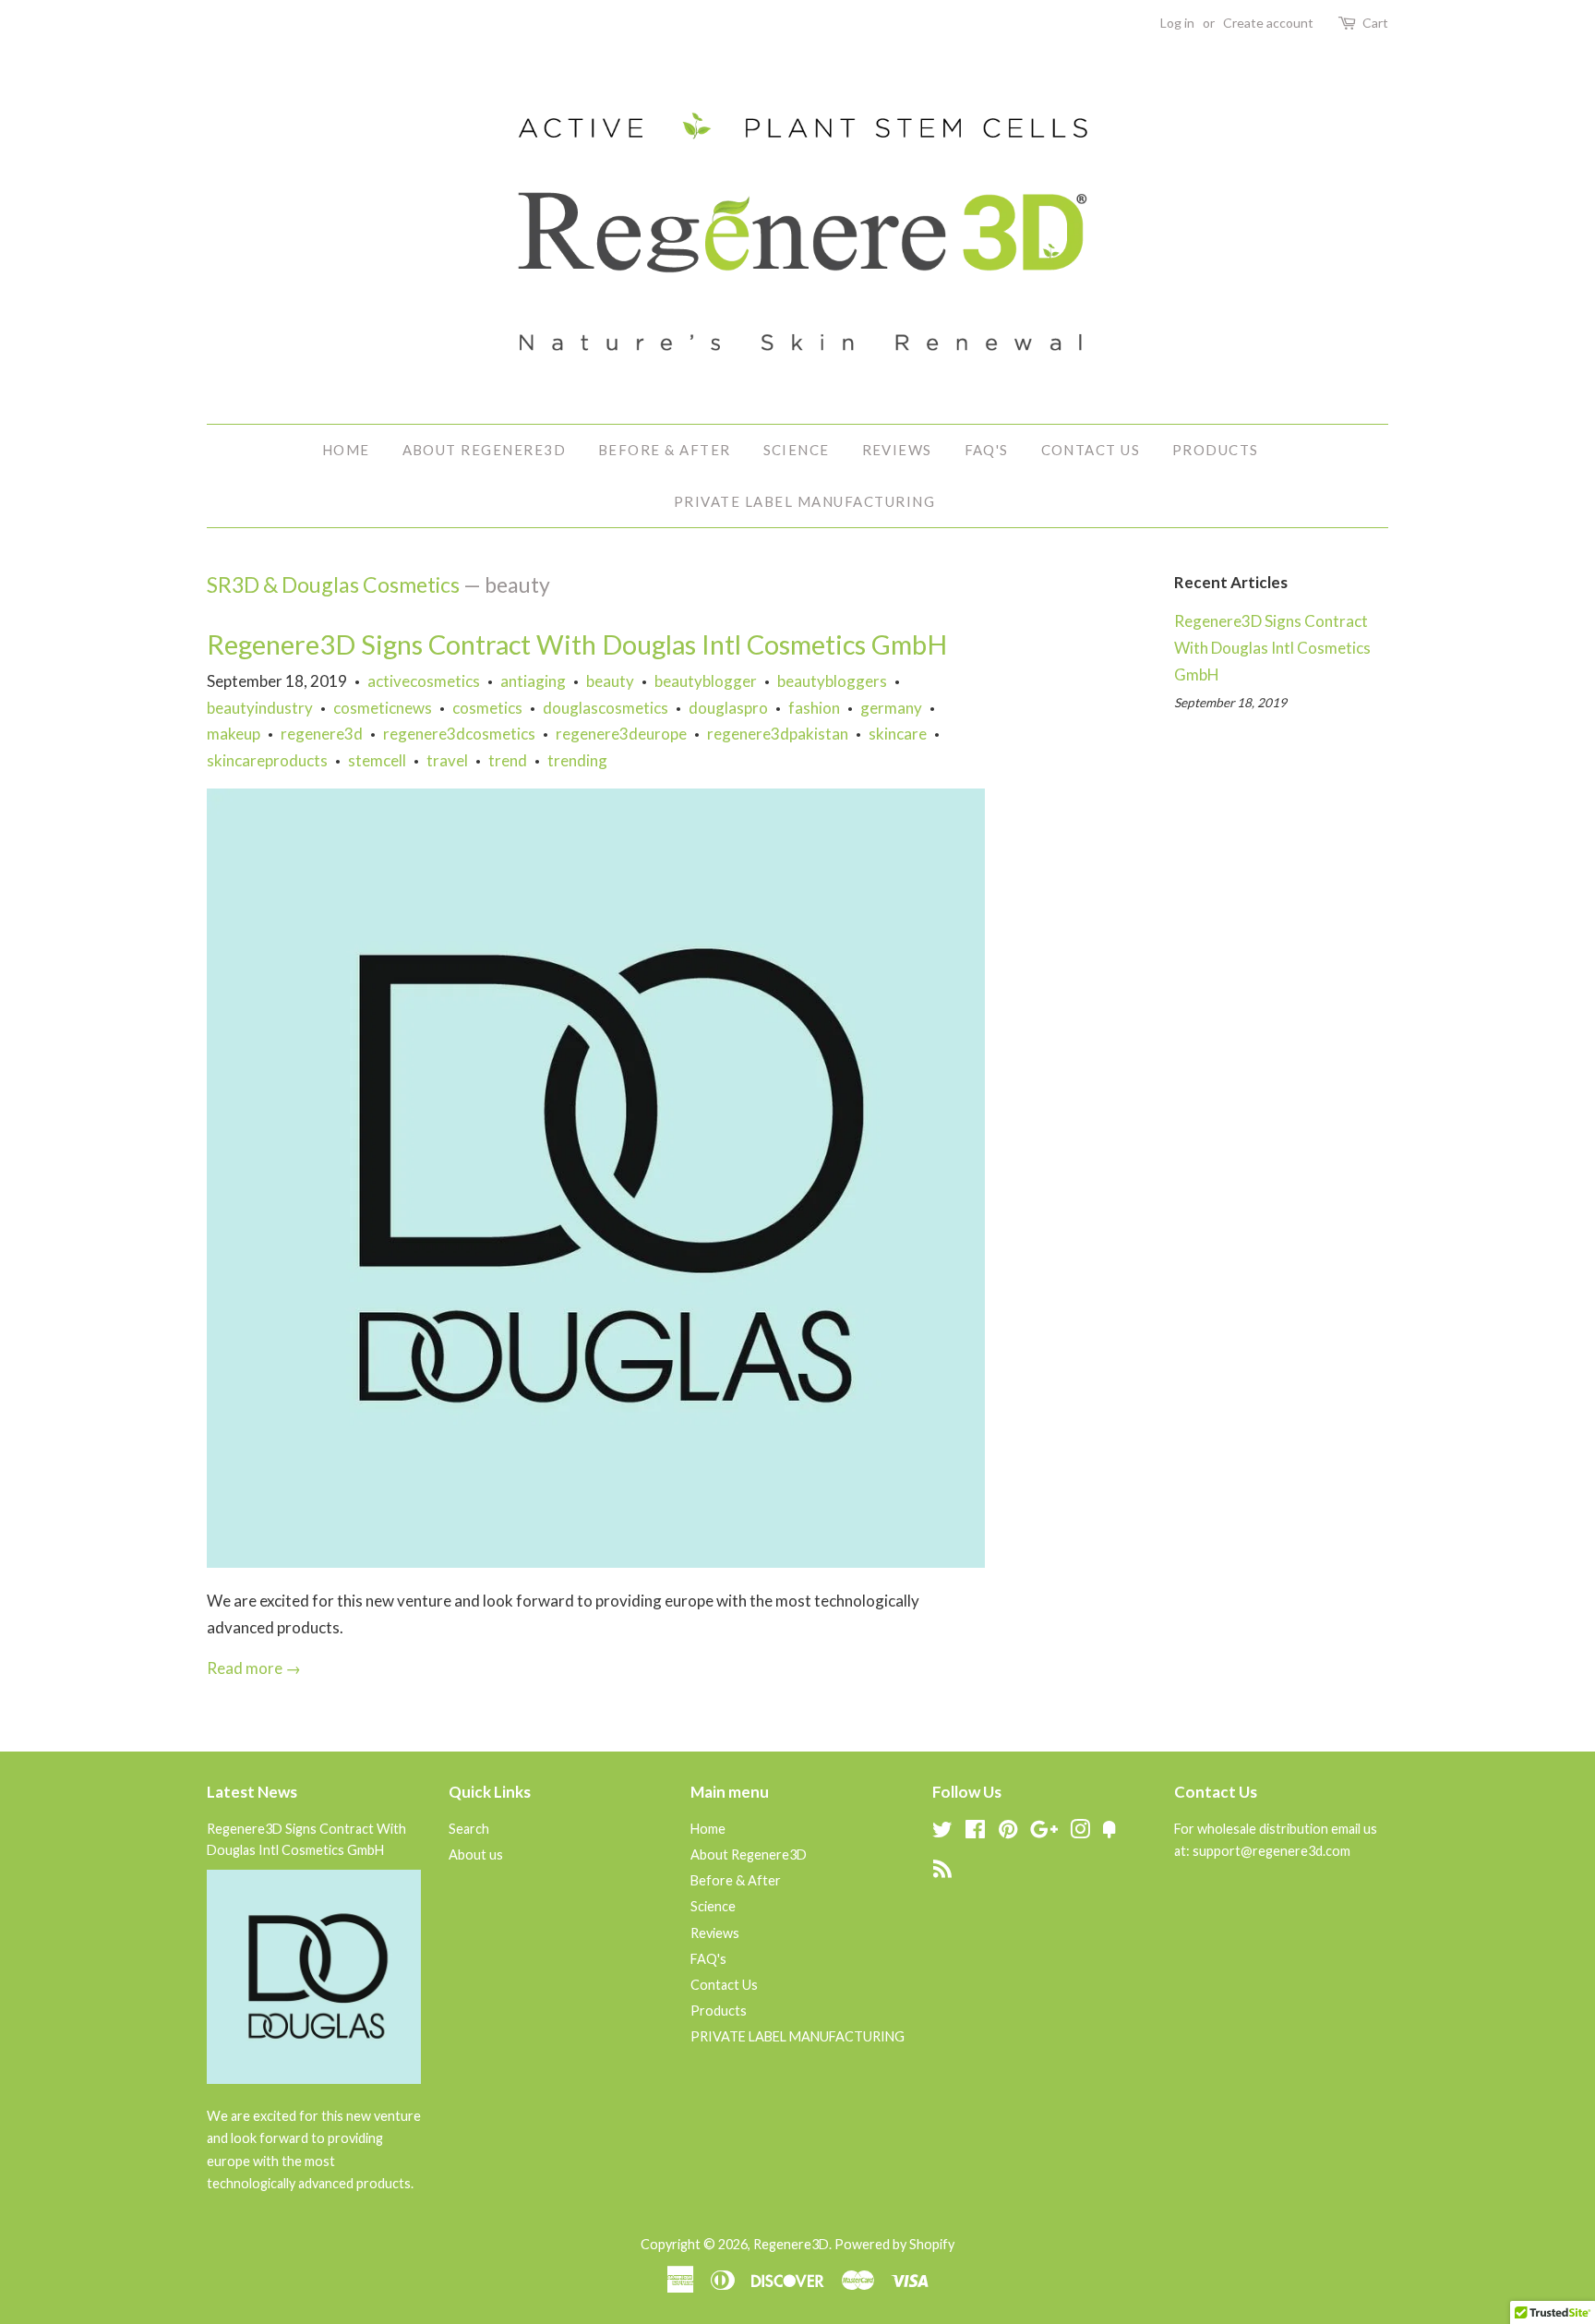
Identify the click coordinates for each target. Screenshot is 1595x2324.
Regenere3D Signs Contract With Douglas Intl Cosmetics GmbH (577, 644)
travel (447, 760)
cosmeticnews (383, 708)
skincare (898, 734)
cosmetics (487, 708)
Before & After (665, 450)
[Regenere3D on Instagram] (1080, 1832)
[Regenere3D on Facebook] (975, 1832)
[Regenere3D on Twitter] (942, 1832)
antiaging (533, 681)
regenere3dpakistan (778, 734)
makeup (234, 734)
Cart (1375, 23)
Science (797, 450)
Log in (1177, 23)
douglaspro (728, 708)
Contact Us (1091, 450)
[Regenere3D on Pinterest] (1008, 1832)
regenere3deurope (621, 734)
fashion (814, 708)
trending (577, 760)
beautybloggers (832, 681)
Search (469, 1829)
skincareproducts (267, 760)
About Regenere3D (485, 450)
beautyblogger (706, 681)
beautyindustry (260, 708)
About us (476, 1854)
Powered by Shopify (894, 2244)
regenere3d (322, 734)
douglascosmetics (606, 708)
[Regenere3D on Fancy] (1109, 1832)
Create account (1268, 23)
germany (891, 708)
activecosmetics (424, 681)
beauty (610, 681)
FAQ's (987, 450)
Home (346, 450)
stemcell (377, 760)
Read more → (254, 1668)
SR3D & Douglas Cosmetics (333, 584)
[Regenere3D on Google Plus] (1044, 1832)
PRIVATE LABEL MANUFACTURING (805, 501)
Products (1216, 450)
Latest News (252, 1792)
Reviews (898, 450)
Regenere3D (791, 2244)
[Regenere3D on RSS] (942, 1872)
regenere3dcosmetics (459, 734)
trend (508, 760)
